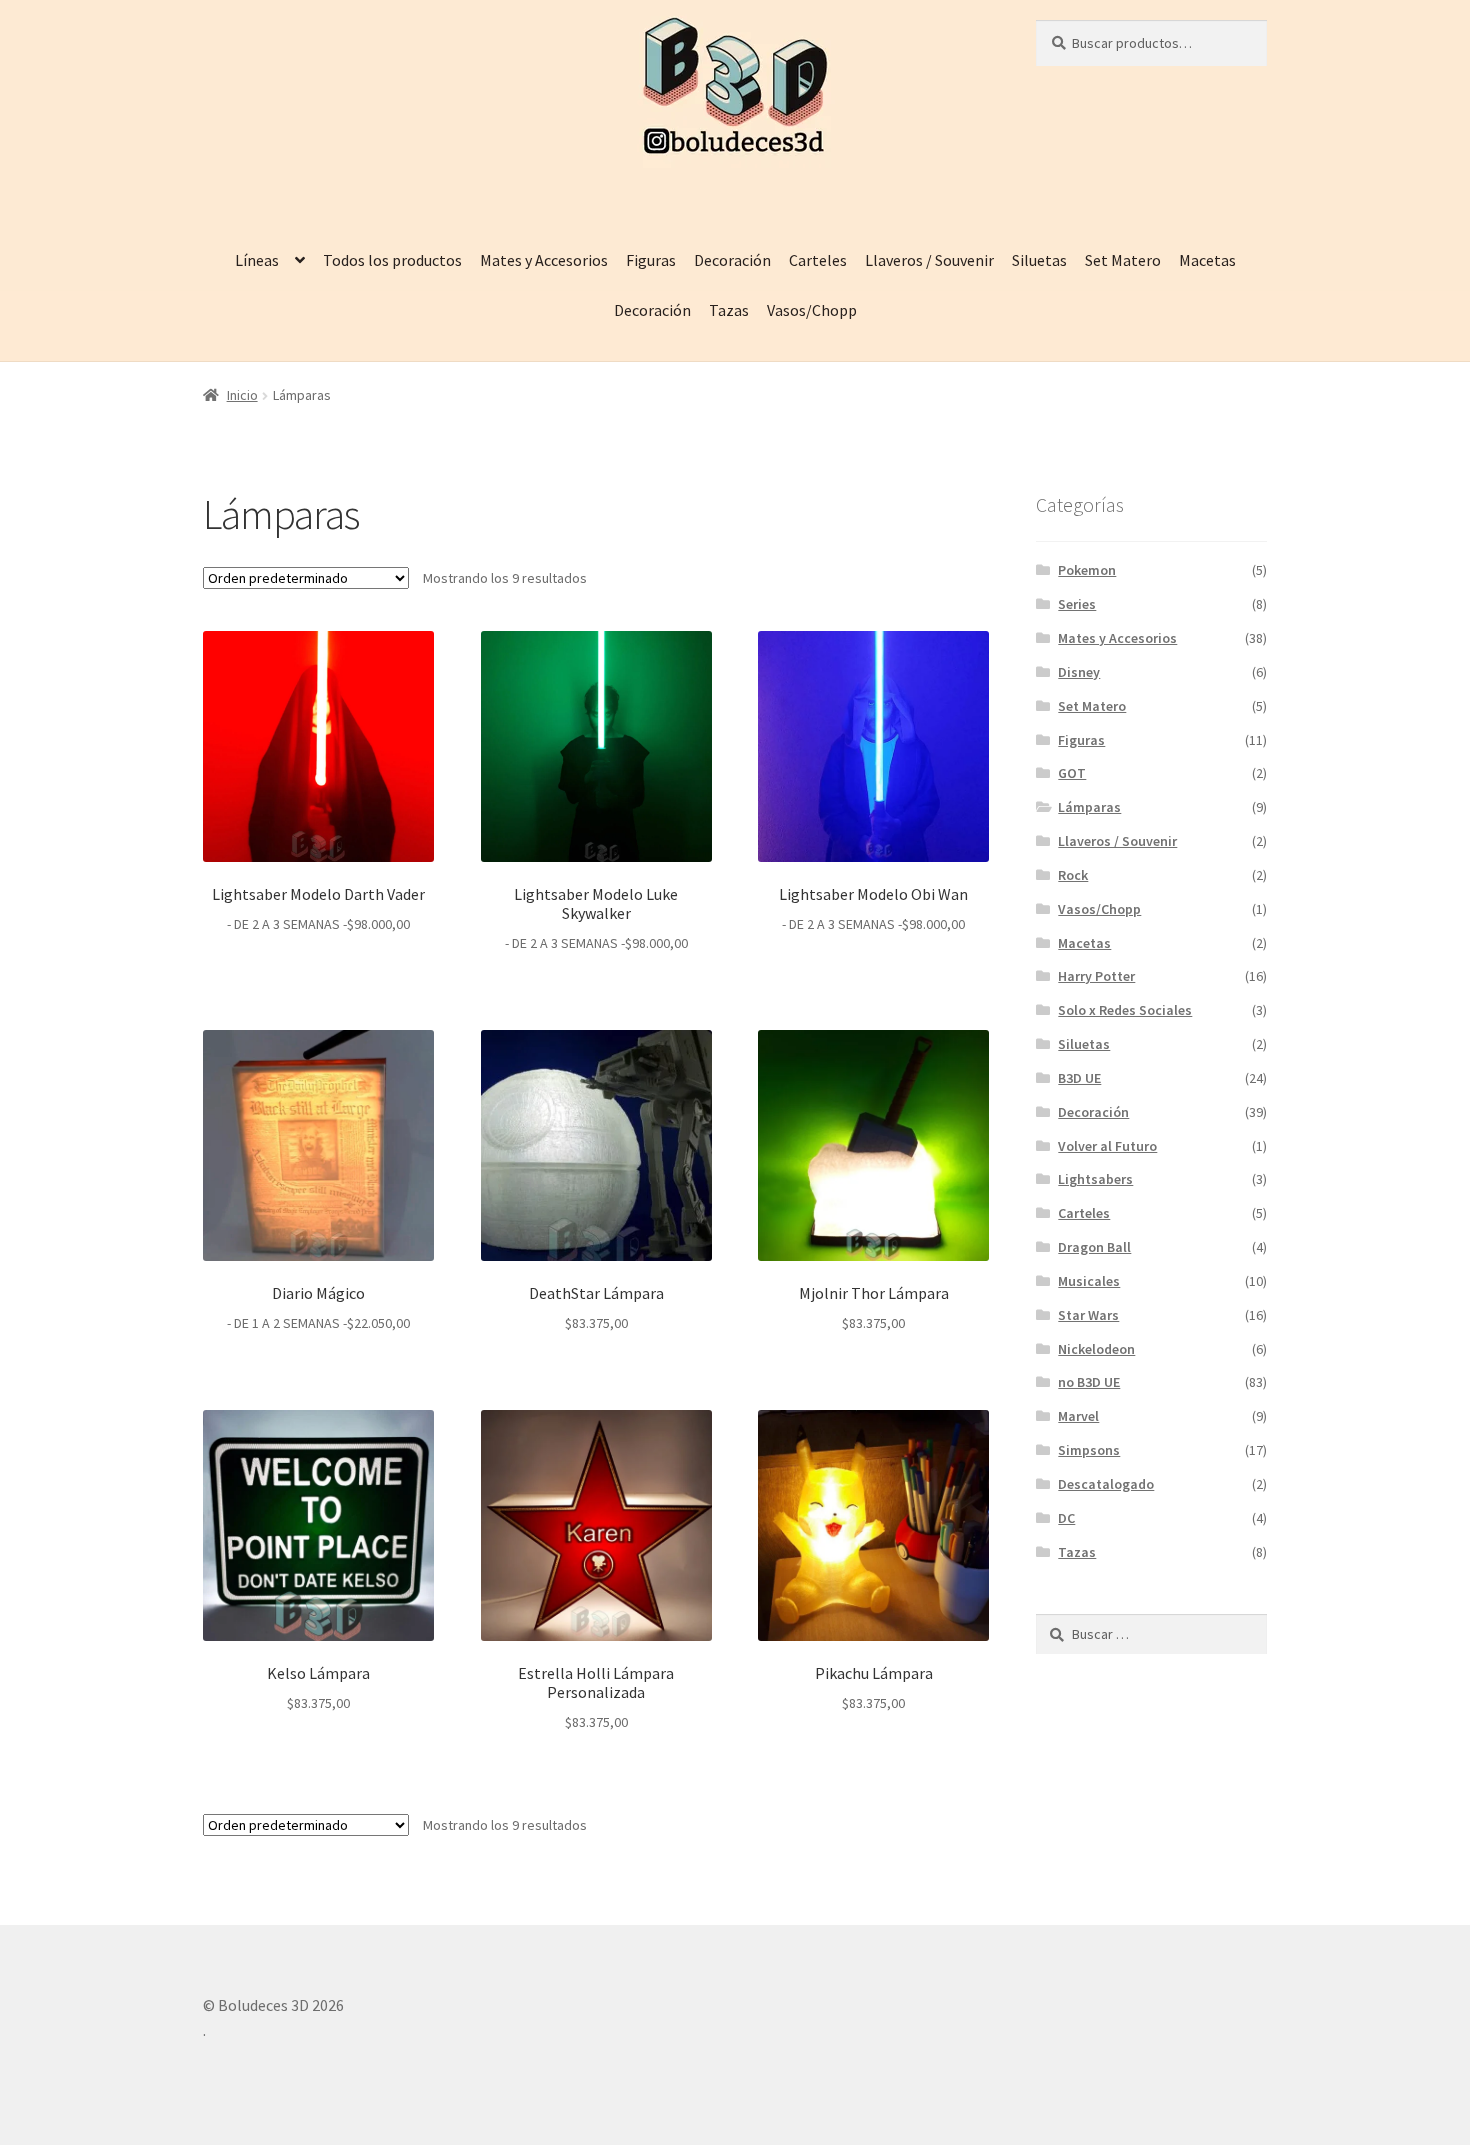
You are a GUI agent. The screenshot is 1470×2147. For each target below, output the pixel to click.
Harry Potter (1096, 976)
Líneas (257, 260)
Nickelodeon (1096, 1349)
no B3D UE (1089, 1382)
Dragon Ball (1094, 1247)
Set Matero (1123, 260)
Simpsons (1089, 1450)
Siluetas (1039, 260)
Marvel (1078, 1416)
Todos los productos (392, 260)
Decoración (732, 260)
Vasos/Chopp (812, 310)
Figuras (651, 260)
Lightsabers (1095, 1179)
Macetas (1207, 260)
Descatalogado (1106, 1484)
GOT (1072, 773)
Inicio (242, 395)
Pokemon (1087, 570)
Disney (1079, 672)
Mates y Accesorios (544, 260)
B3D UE (1079, 1078)
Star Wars (1088, 1315)
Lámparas (1089, 807)
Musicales (1089, 1281)
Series (1077, 604)
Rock (1073, 875)
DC (1066, 1518)
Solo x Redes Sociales (1125, 1010)
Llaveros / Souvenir (929, 260)
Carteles (818, 260)
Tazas (729, 310)
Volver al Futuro (1107, 1146)
